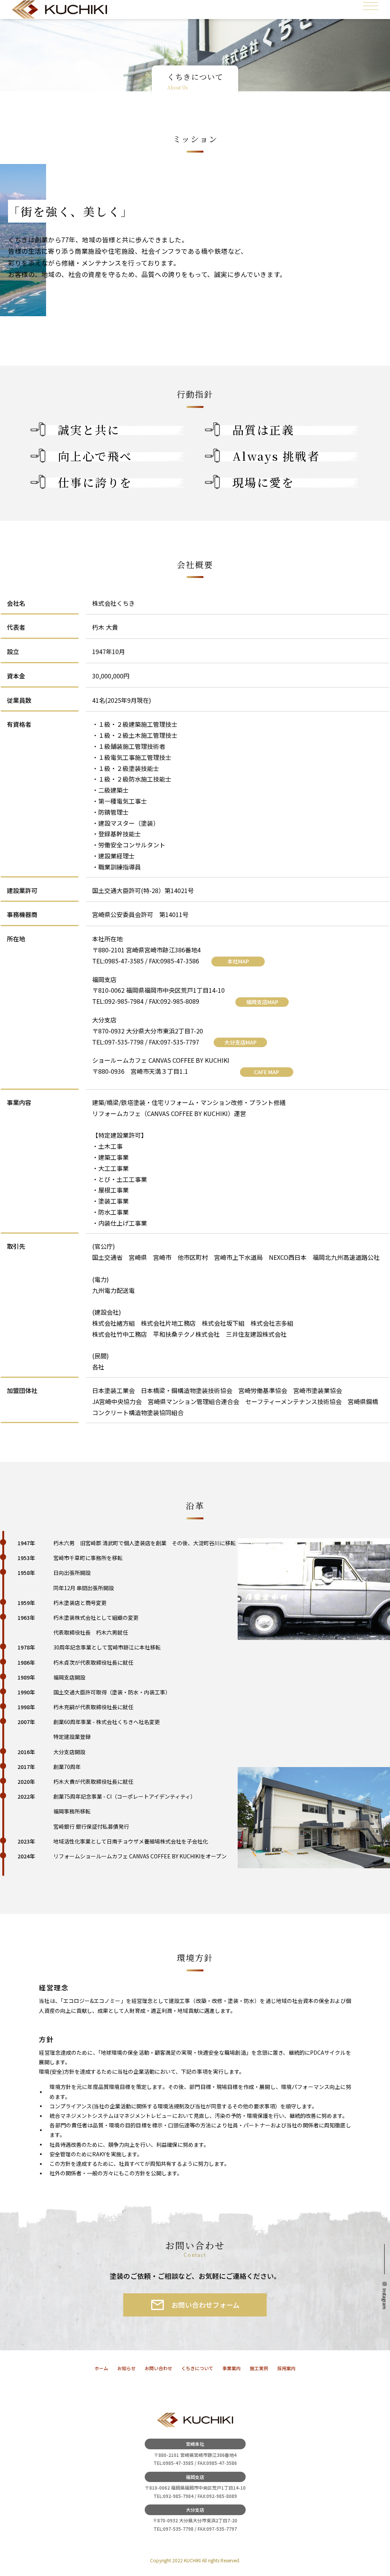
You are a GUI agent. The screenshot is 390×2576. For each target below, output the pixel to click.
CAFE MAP (267, 1072)
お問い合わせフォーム (205, 2305)
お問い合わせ (158, 2368)
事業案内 (232, 2368)
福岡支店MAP (262, 1002)
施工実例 (259, 2368)
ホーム (101, 2368)
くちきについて (197, 2368)
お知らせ (126, 2368)
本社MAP (238, 961)
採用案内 (286, 2368)
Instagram (385, 2299)
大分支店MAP (241, 1042)
